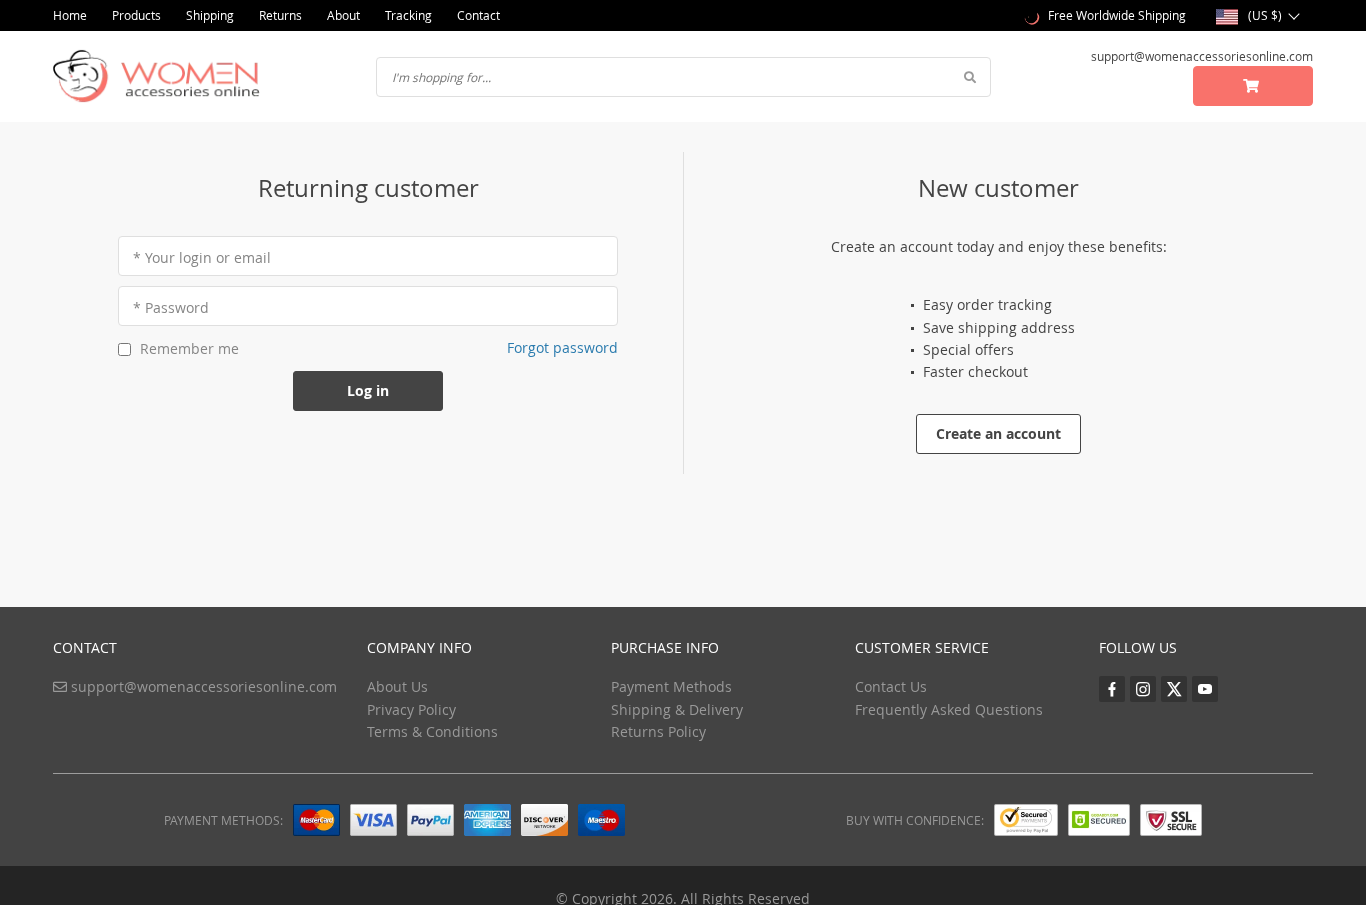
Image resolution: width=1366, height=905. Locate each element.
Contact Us (891, 686)
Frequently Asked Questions (949, 709)
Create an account (998, 433)
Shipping (210, 15)
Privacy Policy (411, 709)
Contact (478, 15)
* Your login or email (202, 257)
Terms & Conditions (432, 731)
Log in (368, 390)
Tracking (408, 15)
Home (70, 15)
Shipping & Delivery (677, 709)
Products (136, 15)
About (343, 15)
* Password (171, 307)
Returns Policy (658, 731)
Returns (280, 15)
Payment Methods (671, 686)
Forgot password (562, 347)
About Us (397, 686)
